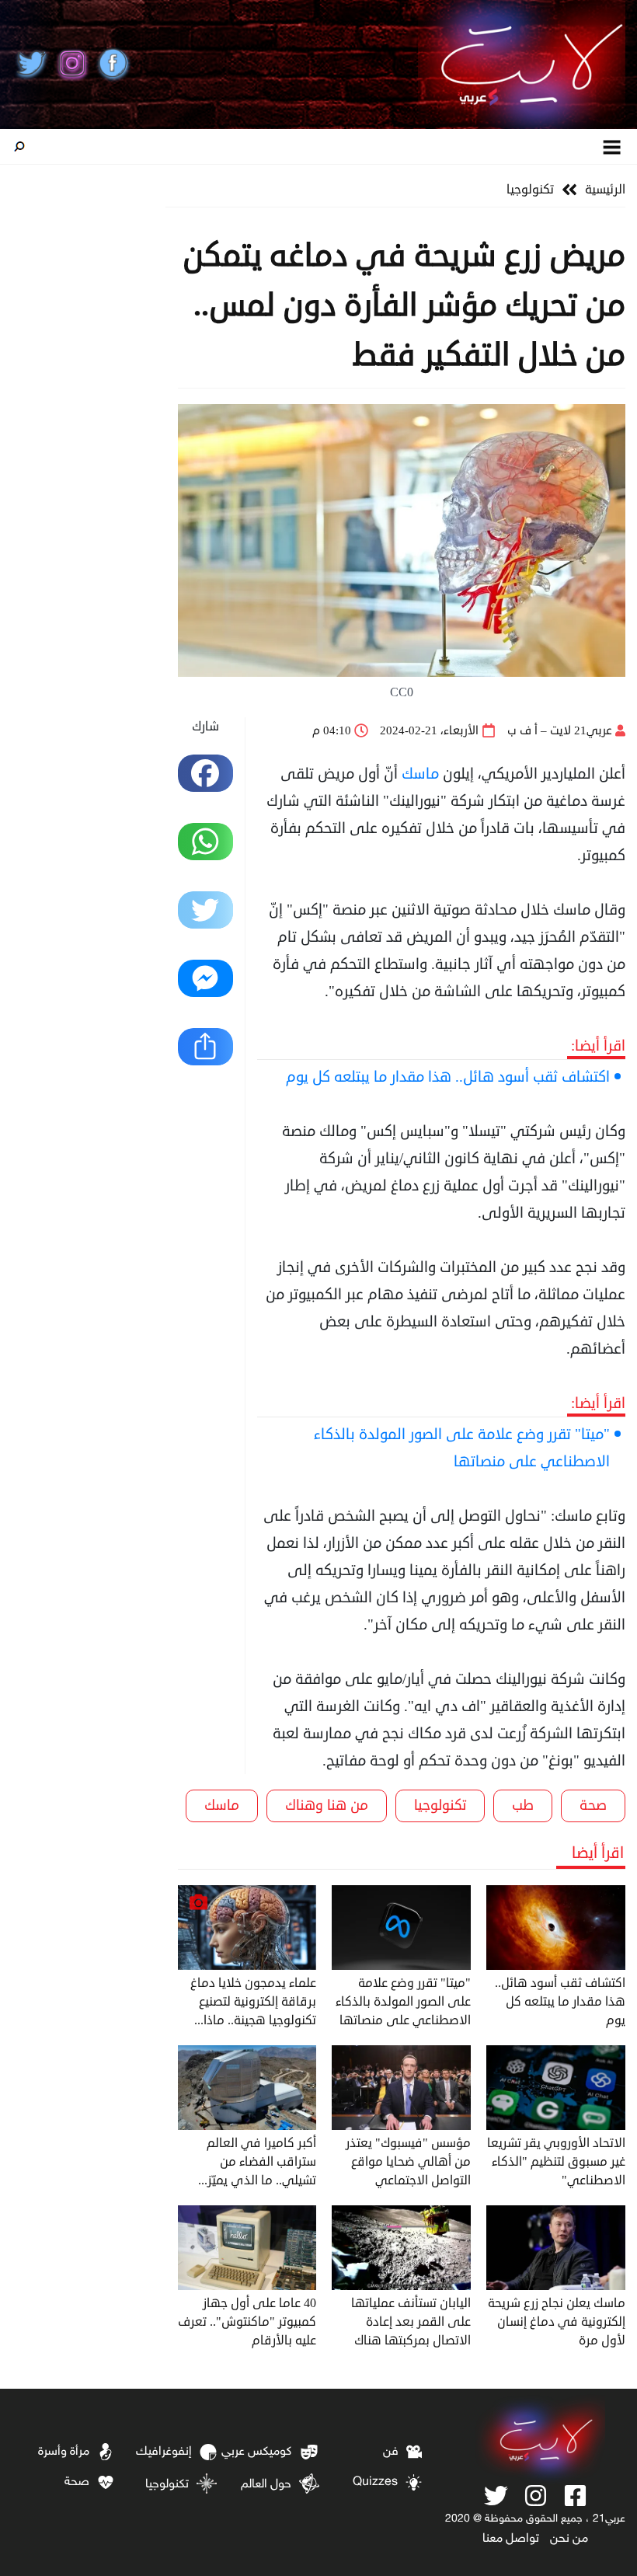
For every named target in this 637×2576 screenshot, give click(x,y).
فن (391, 2452)
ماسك (420, 774)
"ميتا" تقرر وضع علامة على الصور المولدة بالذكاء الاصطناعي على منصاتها (462, 1448)
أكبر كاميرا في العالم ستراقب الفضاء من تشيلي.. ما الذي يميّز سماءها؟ (261, 2162)
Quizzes (375, 2482)
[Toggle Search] (19, 147)
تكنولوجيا (530, 190)
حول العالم (266, 2485)
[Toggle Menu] (613, 146)
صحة (593, 1805)
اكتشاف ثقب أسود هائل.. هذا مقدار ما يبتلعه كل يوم (448, 1077)
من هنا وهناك (327, 1805)
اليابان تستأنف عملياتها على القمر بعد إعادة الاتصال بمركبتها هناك (411, 2322)
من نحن (569, 2539)
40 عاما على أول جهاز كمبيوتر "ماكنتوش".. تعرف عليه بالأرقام (247, 2322)
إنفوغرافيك (164, 2452)
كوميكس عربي (256, 2452)
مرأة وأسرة (64, 2452)
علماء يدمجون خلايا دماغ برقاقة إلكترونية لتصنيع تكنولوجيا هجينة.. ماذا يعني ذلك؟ (253, 2002)
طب (523, 1805)
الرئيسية (605, 190)
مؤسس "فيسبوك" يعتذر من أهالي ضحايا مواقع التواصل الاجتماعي (408, 2162)
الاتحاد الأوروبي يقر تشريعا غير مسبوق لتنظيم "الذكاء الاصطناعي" (556, 2162)
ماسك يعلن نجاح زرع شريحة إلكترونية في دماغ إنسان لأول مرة (557, 2322)
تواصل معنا (511, 2539)
